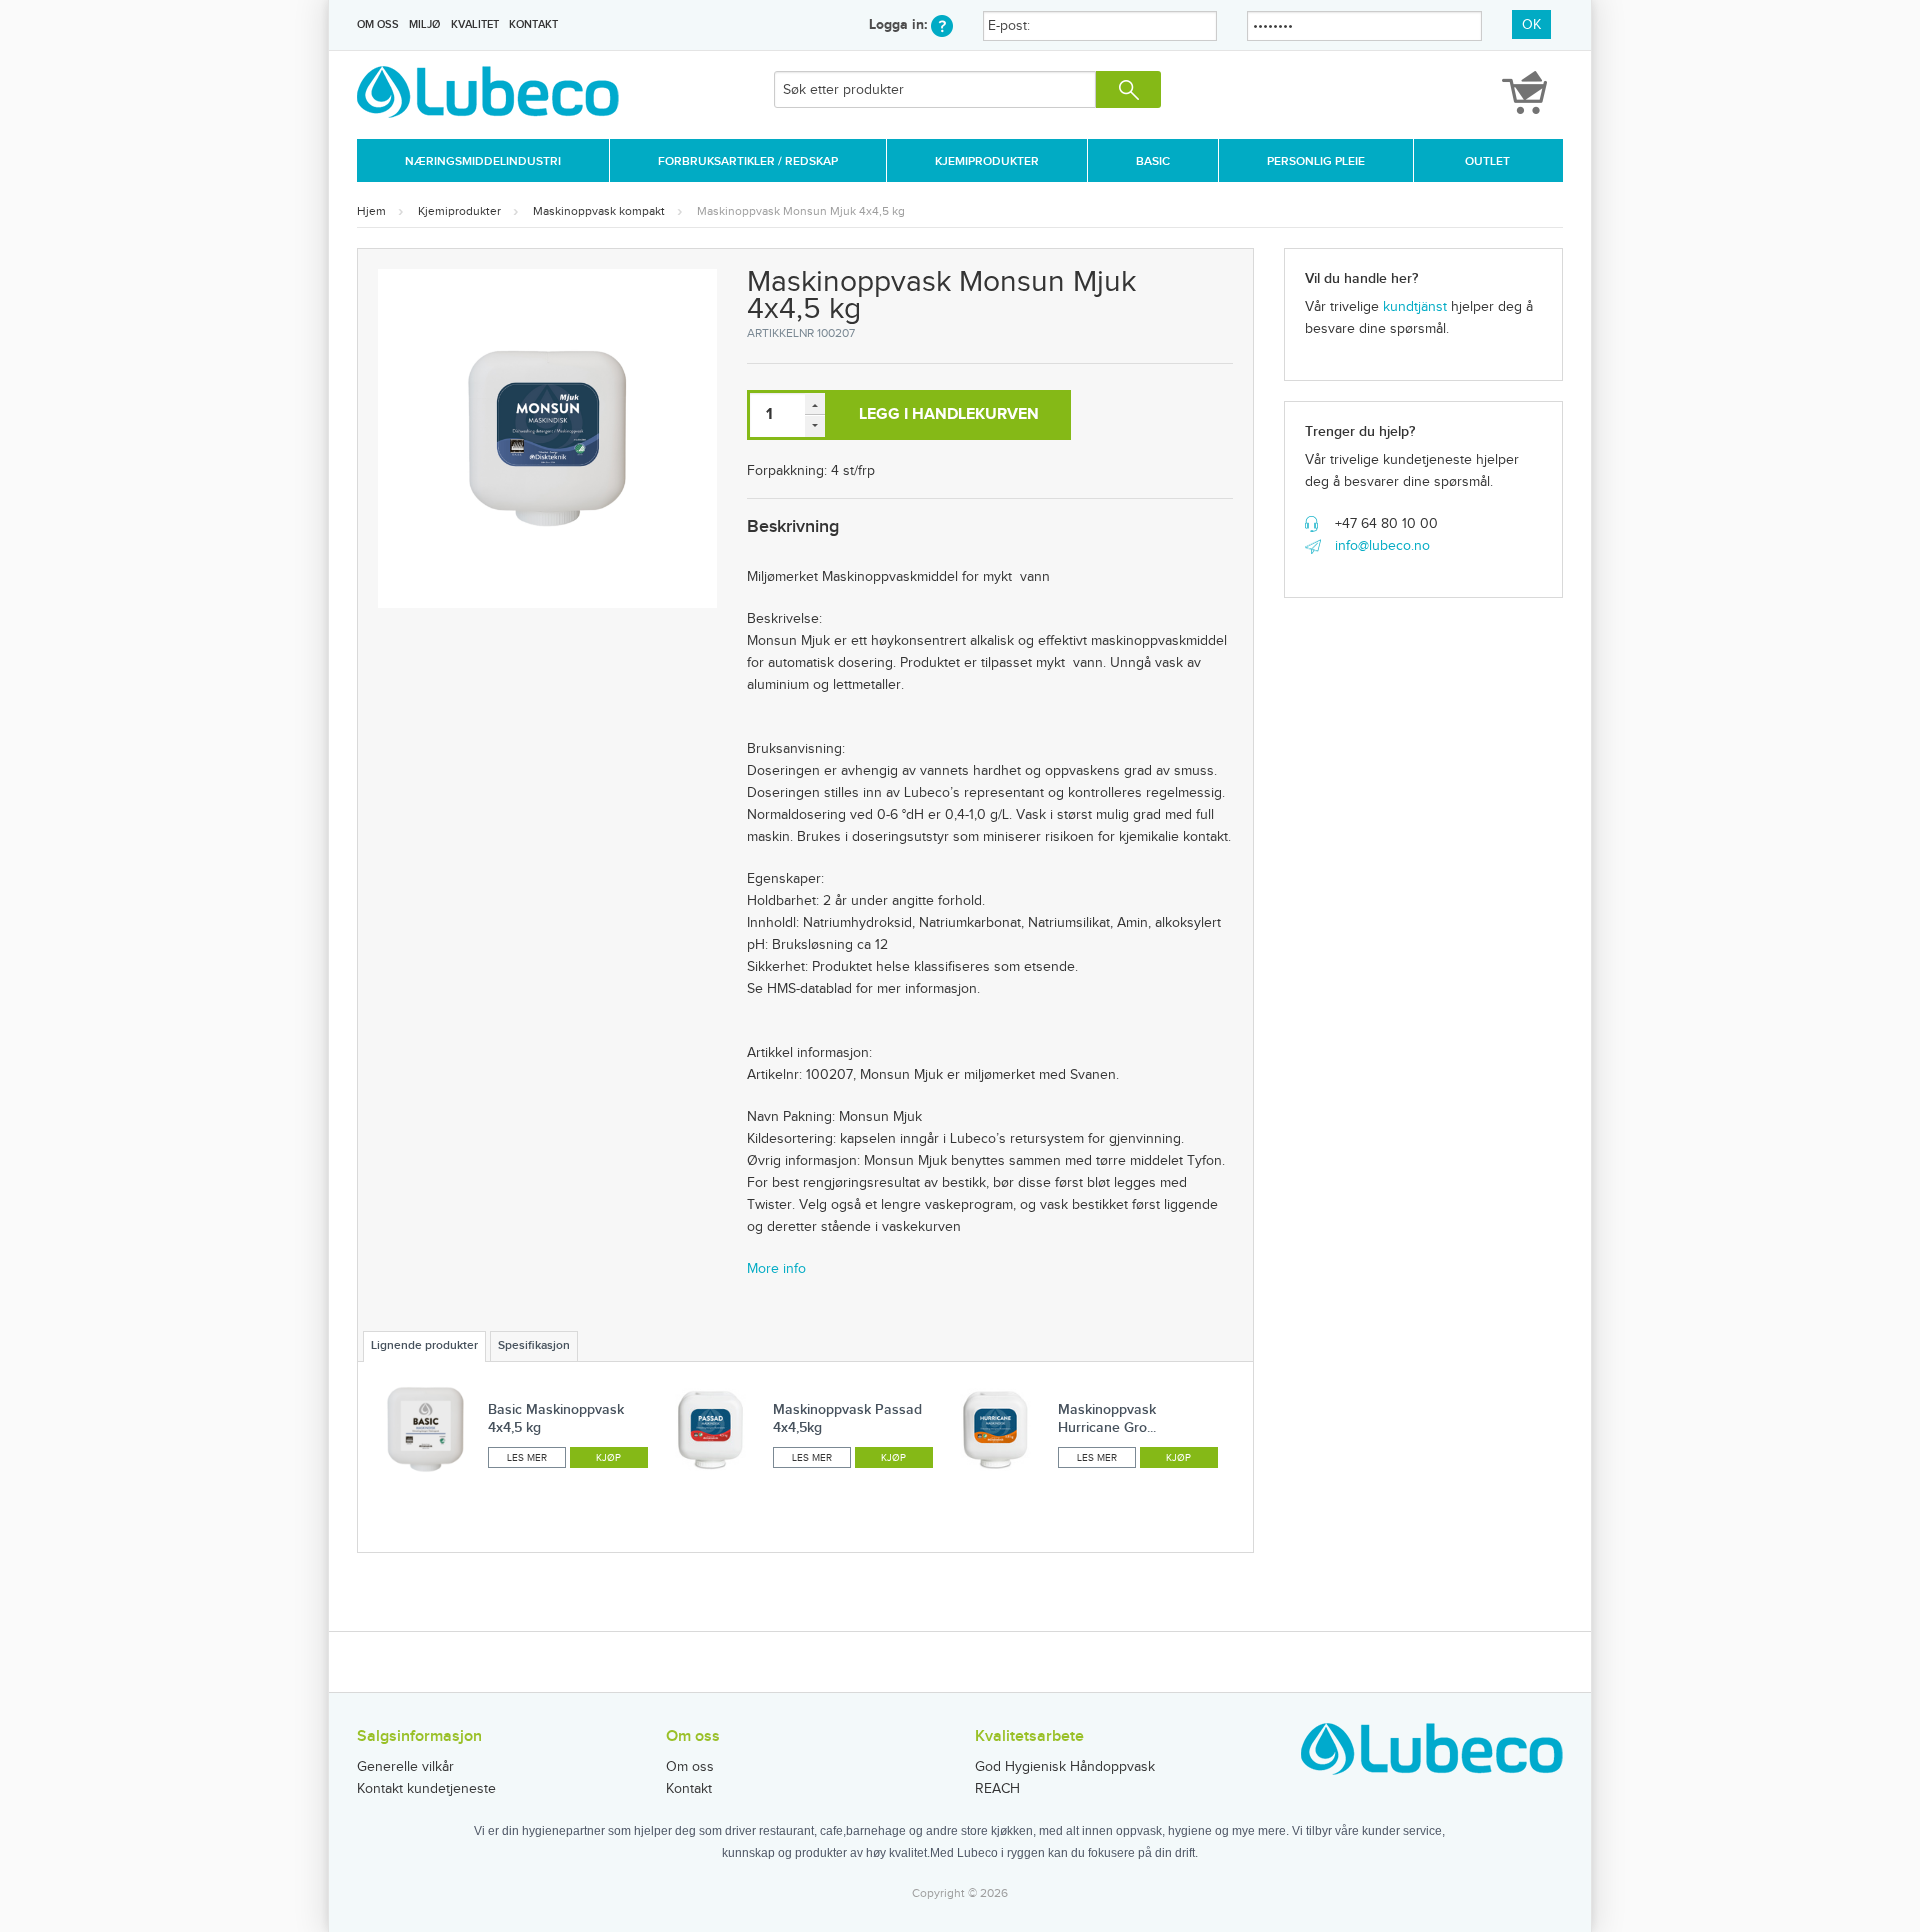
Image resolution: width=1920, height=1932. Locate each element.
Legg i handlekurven (949, 414)
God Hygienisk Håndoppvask (1065, 1767)
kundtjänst (1415, 307)
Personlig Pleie (1316, 161)
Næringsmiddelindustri (483, 161)
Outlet (1487, 161)
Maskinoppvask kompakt (599, 211)
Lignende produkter (424, 1345)
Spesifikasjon (534, 1345)
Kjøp (608, 1458)
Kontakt (533, 24)
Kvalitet (475, 24)
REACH (997, 1789)
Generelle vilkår (405, 1767)
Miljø (424, 24)
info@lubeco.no (1382, 546)
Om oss (378, 24)
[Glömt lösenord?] (942, 24)
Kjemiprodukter (987, 161)
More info (776, 1269)
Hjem (371, 211)
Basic (1153, 161)
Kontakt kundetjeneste (426, 1789)
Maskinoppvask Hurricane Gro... (1107, 1418)
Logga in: (900, 24)
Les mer (527, 1458)
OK (1531, 25)
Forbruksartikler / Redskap (748, 161)
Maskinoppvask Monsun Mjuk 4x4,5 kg (801, 211)
